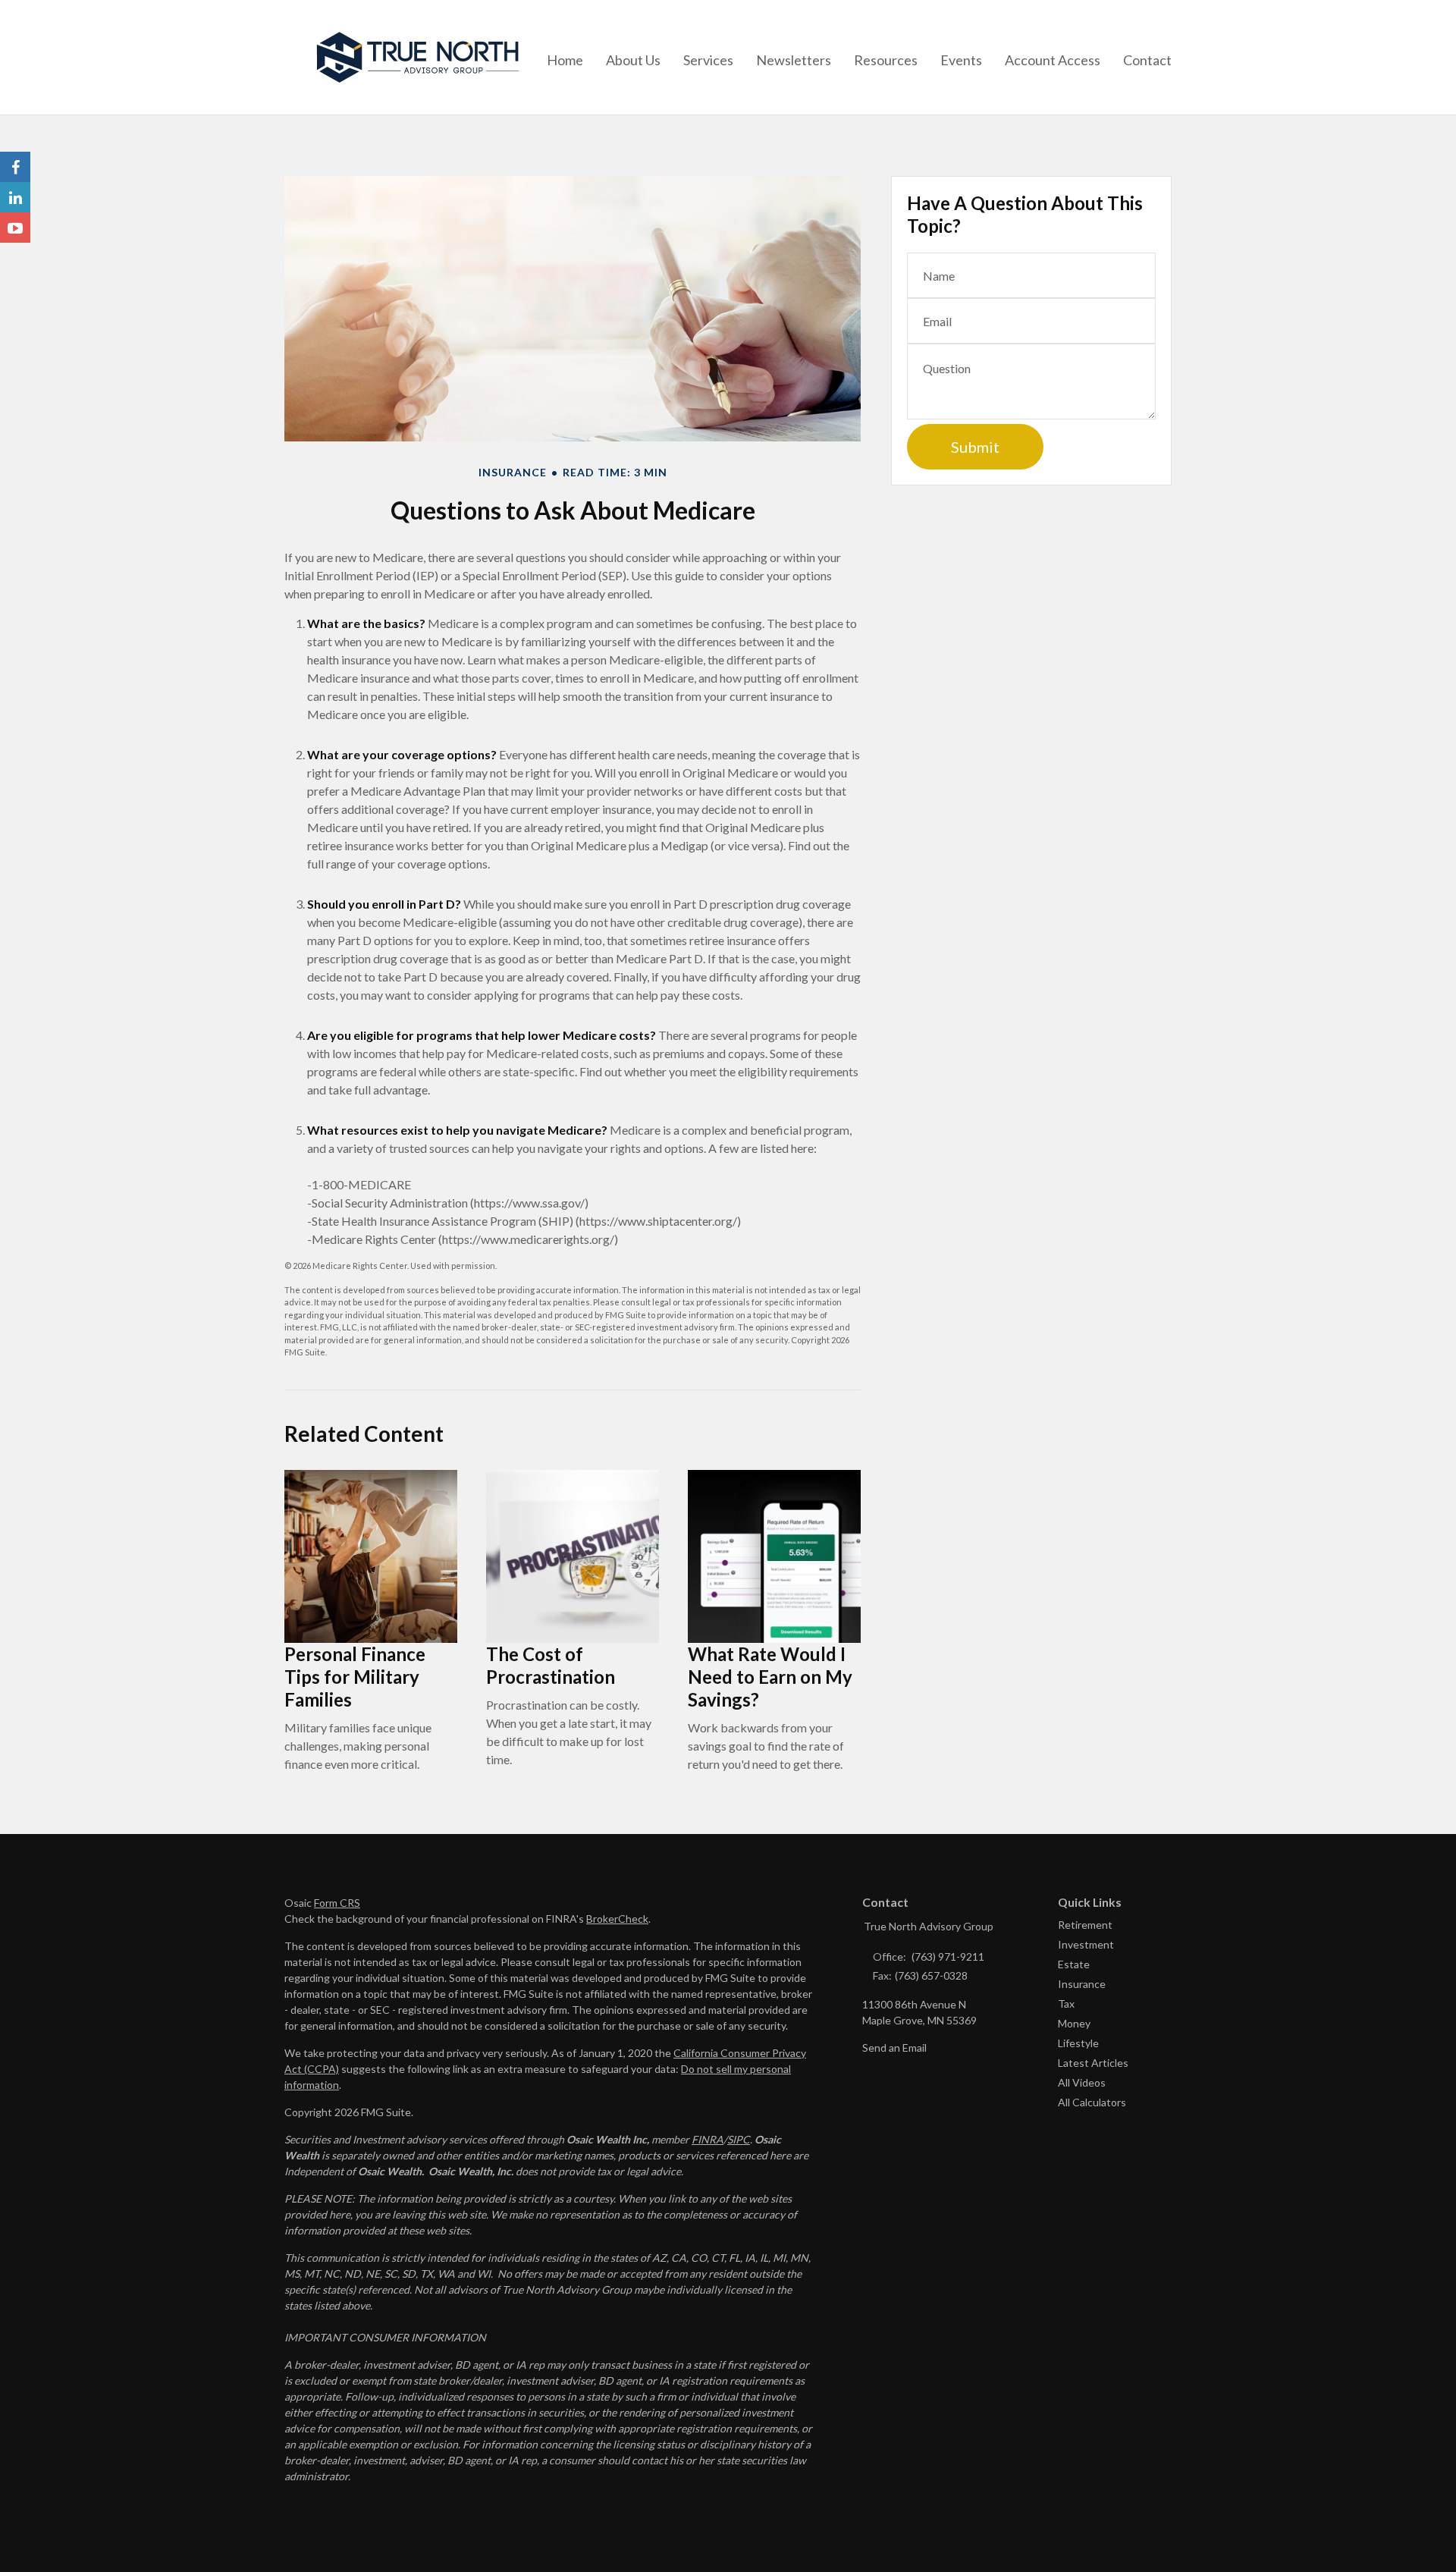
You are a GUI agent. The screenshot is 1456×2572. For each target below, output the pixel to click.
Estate (1074, 1964)
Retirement (1085, 1925)
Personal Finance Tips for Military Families (355, 1677)
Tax (1066, 2004)
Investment (1086, 1944)
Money (1074, 2023)
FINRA (708, 2139)
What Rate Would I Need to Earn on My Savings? (770, 1677)
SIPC (739, 2139)
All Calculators (1092, 2102)
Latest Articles (1093, 2063)
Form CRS (337, 1903)
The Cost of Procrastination (551, 1665)
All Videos (1082, 2082)
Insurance (1082, 1984)
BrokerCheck (617, 1919)
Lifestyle (1078, 2043)
